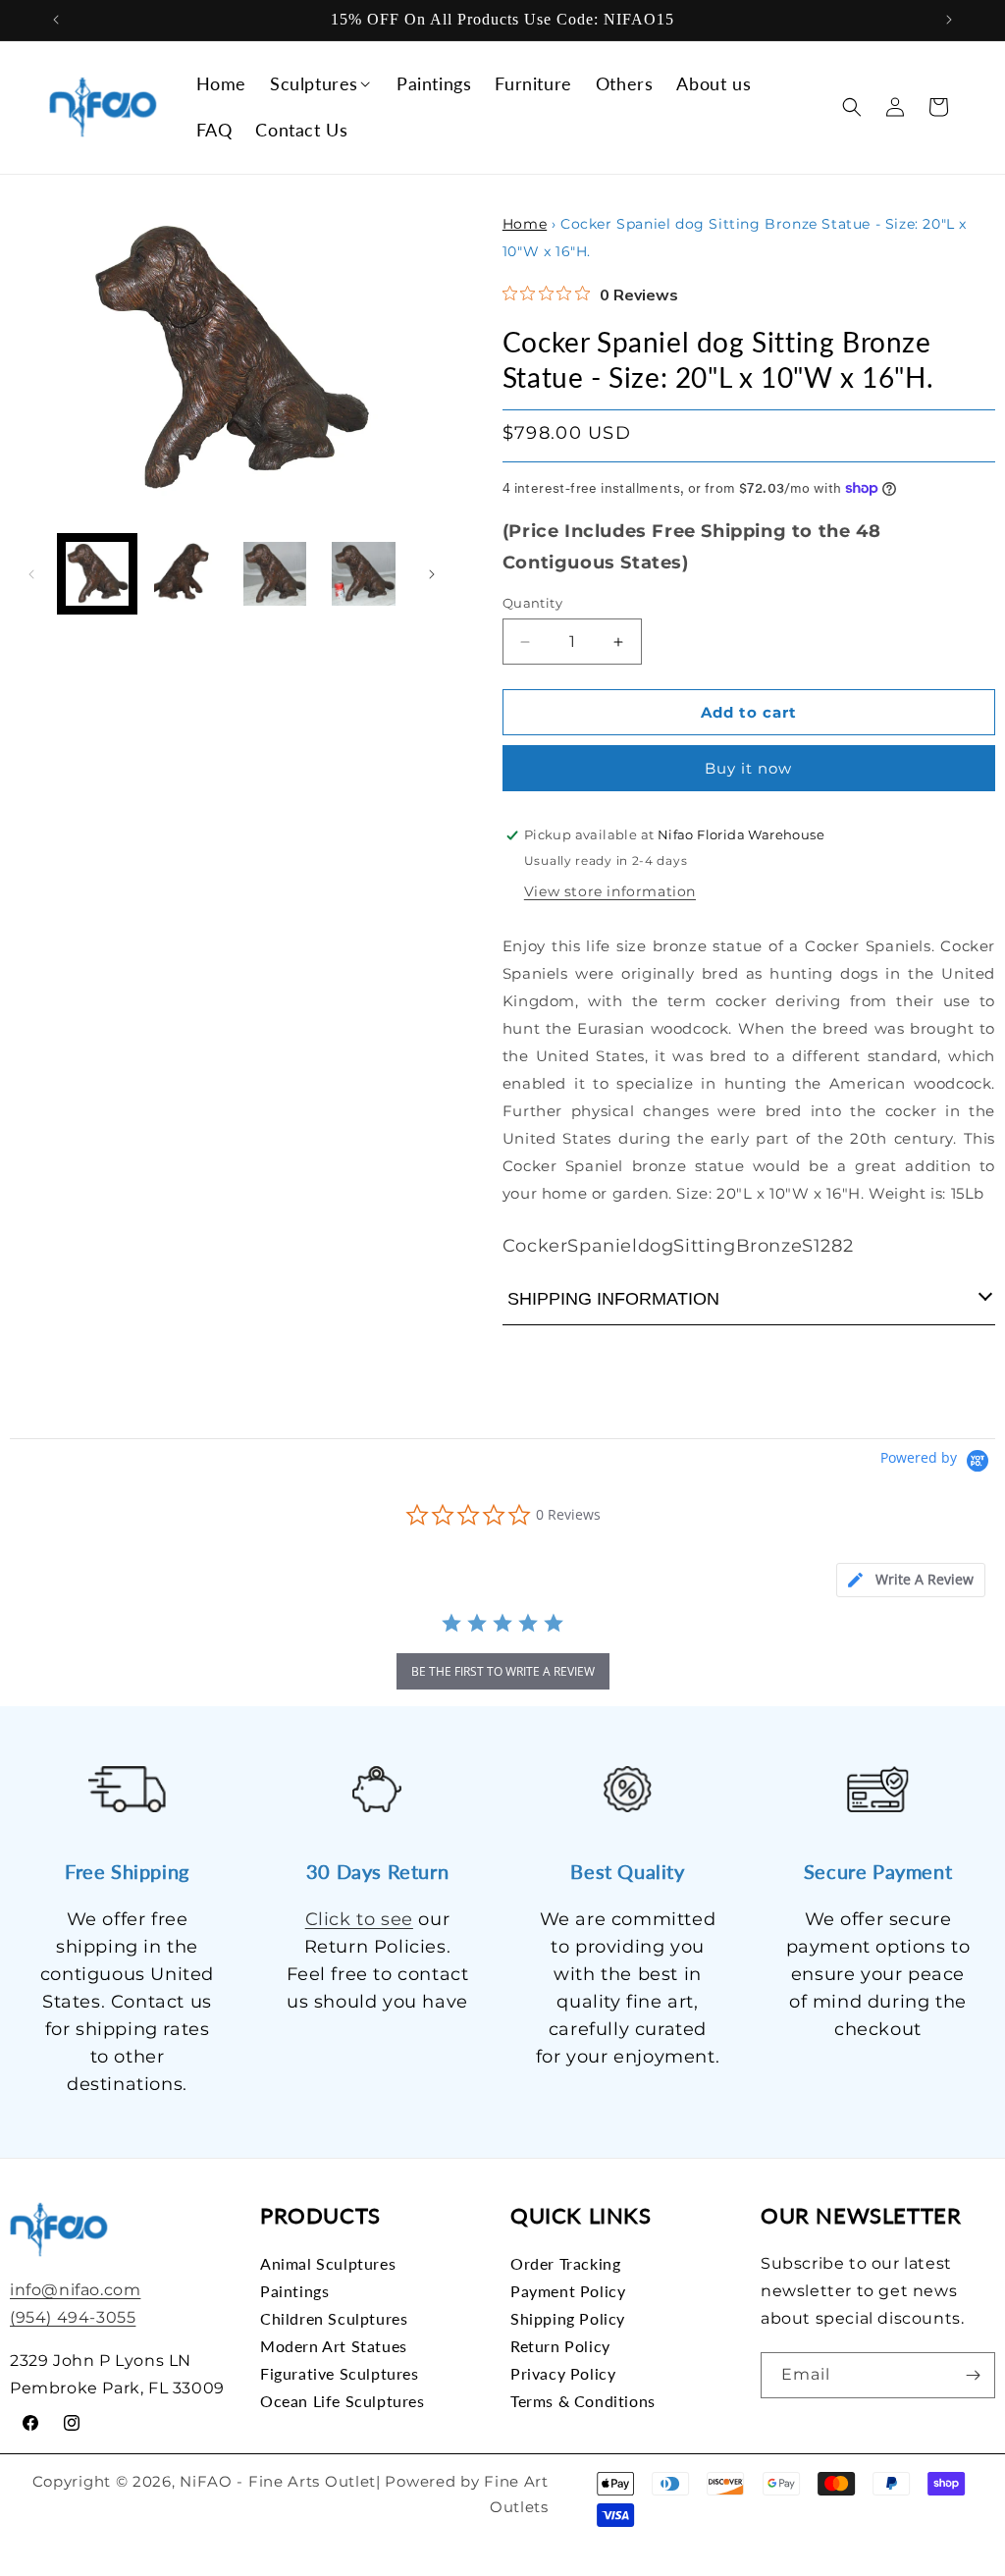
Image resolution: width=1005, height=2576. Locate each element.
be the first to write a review (503, 1671)
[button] (321, 84)
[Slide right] (432, 574)
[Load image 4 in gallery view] (363, 573)
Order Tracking (565, 2264)
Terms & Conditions (583, 2401)
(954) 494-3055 (73, 2317)
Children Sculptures (334, 2318)
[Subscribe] (973, 2375)
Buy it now (748, 768)
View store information (610, 891)
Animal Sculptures (328, 2264)
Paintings (294, 2291)
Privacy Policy (563, 2373)
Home (525, 224)
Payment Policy (568, 2291)
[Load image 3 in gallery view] (275, 573)
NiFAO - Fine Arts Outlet (278, 2481)
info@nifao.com (75, 2290)
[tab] (911, 1580)
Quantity (532, 603)
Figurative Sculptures (340, 2373)
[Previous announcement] (56, 20)
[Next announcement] (949, 20)
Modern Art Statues (334, 2346)
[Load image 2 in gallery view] (185, 573)
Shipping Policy (568, 2318)
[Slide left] (31, 574)
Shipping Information (613, 1299)
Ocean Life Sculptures (343, 2401)
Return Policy (560, 2346)
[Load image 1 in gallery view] (97, 573)
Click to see (359, 1919)
